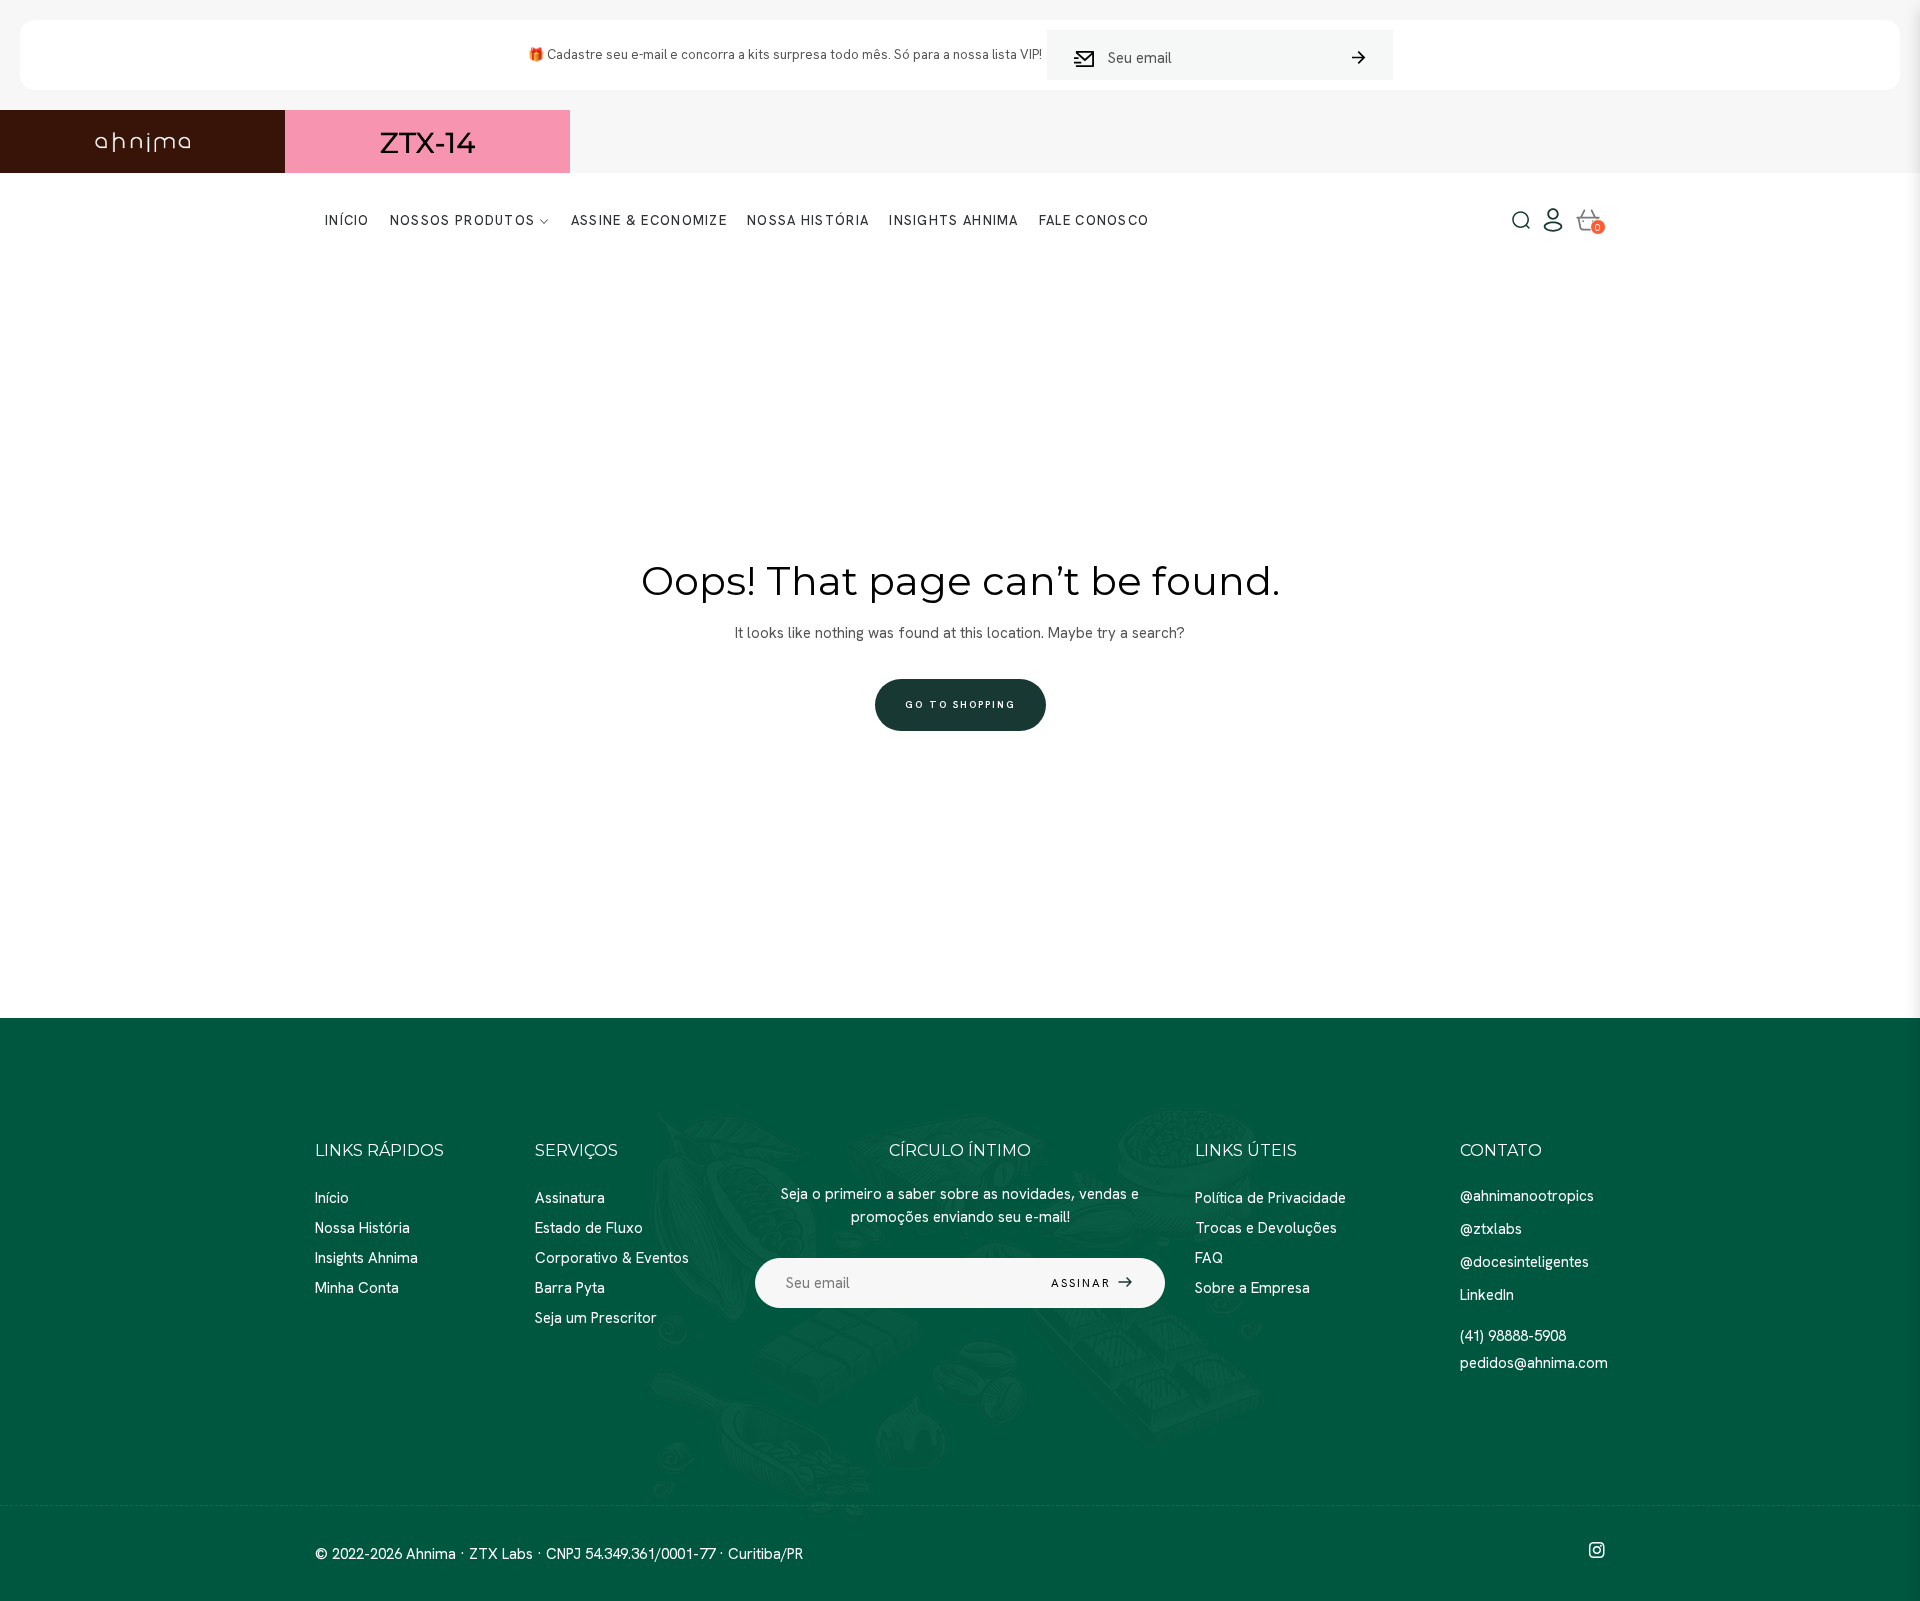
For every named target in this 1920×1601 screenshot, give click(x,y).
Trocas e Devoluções (1266, 1228)
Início (332, 1198)
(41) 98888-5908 (1513, 1336)
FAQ (1209, 1258)
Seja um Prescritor (596, 1318)
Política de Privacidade (1270, 1198)
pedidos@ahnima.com (1534, 1363)
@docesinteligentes (1524, 1262)
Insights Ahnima (366, 1258)
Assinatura (570, 1198)
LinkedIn (1487, 1295)
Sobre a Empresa (1252, 1288)
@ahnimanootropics (1527, 1196)
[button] (1521, 221)
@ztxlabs (1491, 1229)
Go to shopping (960, 704)
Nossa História (362, 1228)
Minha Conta (357, 1288)
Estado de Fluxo (589, 1228)
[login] (1553, 220)
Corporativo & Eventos (612, 1258)
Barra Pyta (570, 1288)
